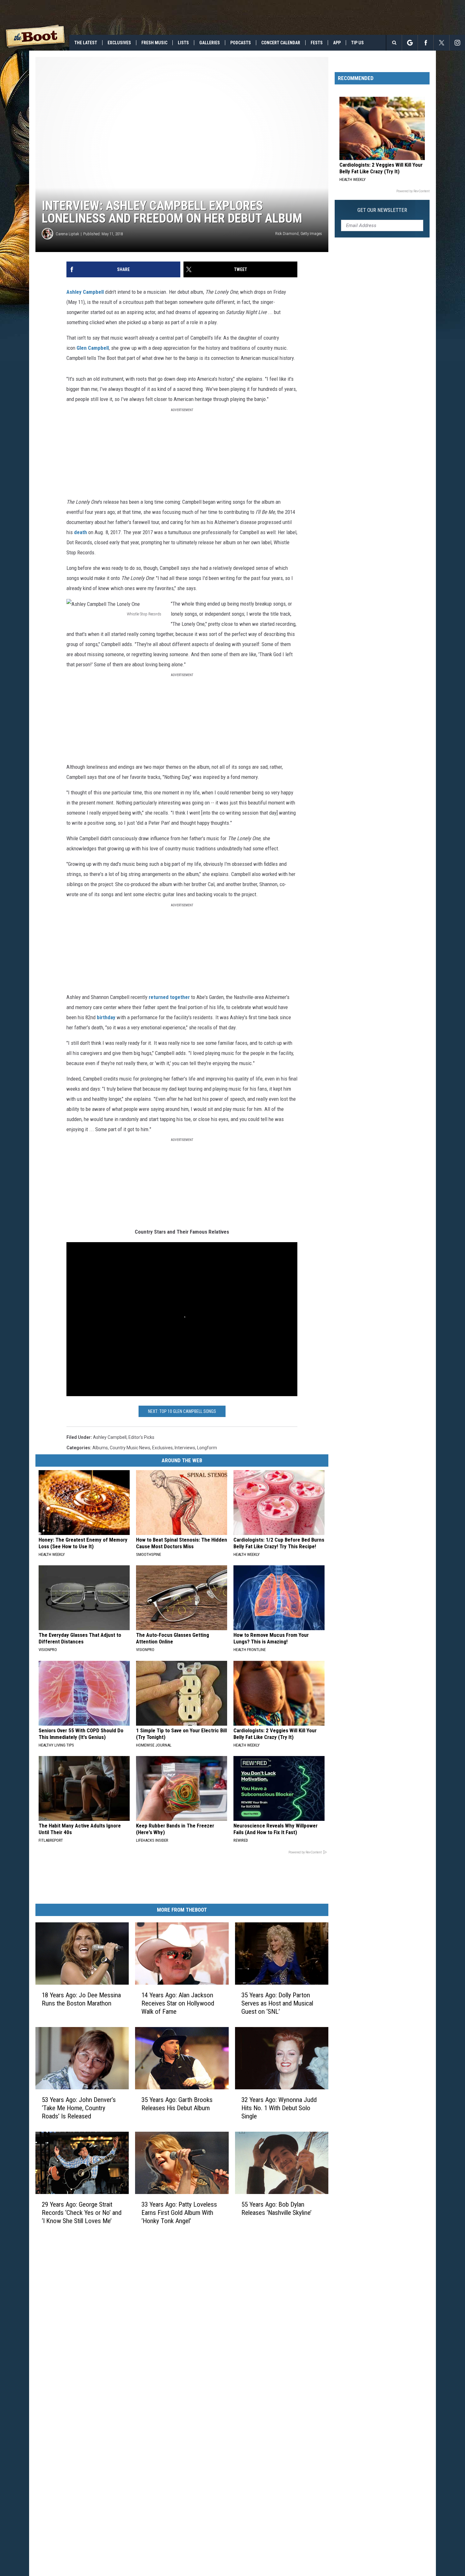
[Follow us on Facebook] (426, 43)
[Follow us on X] (441, 43)
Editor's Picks (141, 1437)
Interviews (185, 1448)
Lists (183, 43)
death (81, 532)
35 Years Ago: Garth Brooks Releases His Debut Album (177, 2104)
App (337, 43)
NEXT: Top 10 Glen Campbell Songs (182, 1411)
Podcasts (241, 43)
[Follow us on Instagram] (457, 43)
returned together (169, 997)
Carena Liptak (67, 234)
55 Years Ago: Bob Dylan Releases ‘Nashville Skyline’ (276, 2209)
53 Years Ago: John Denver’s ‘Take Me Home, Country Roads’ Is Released (79, 2108)
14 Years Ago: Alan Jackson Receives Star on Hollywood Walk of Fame (178, 2003)
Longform (207, 1448)
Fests (317, 43)
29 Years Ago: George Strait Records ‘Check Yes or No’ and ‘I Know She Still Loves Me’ (82, 2213)
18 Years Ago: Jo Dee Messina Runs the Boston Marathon (81, 1999)
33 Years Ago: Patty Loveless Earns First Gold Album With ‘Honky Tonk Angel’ (179, 2213)
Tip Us (357, 43)
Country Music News (130, 1448)
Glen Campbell (93, 348)
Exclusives (119, 43)
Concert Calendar (281, 43)
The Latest (86, 43)
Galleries (210, 43)
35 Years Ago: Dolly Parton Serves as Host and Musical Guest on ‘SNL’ (277, 2003)
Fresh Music (154, 43)
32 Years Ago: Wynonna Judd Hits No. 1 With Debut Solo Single (279, 2108)
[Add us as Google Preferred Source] (410, 43)
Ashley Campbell (85, 292)
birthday (106, 1017)
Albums (100, 1448)
